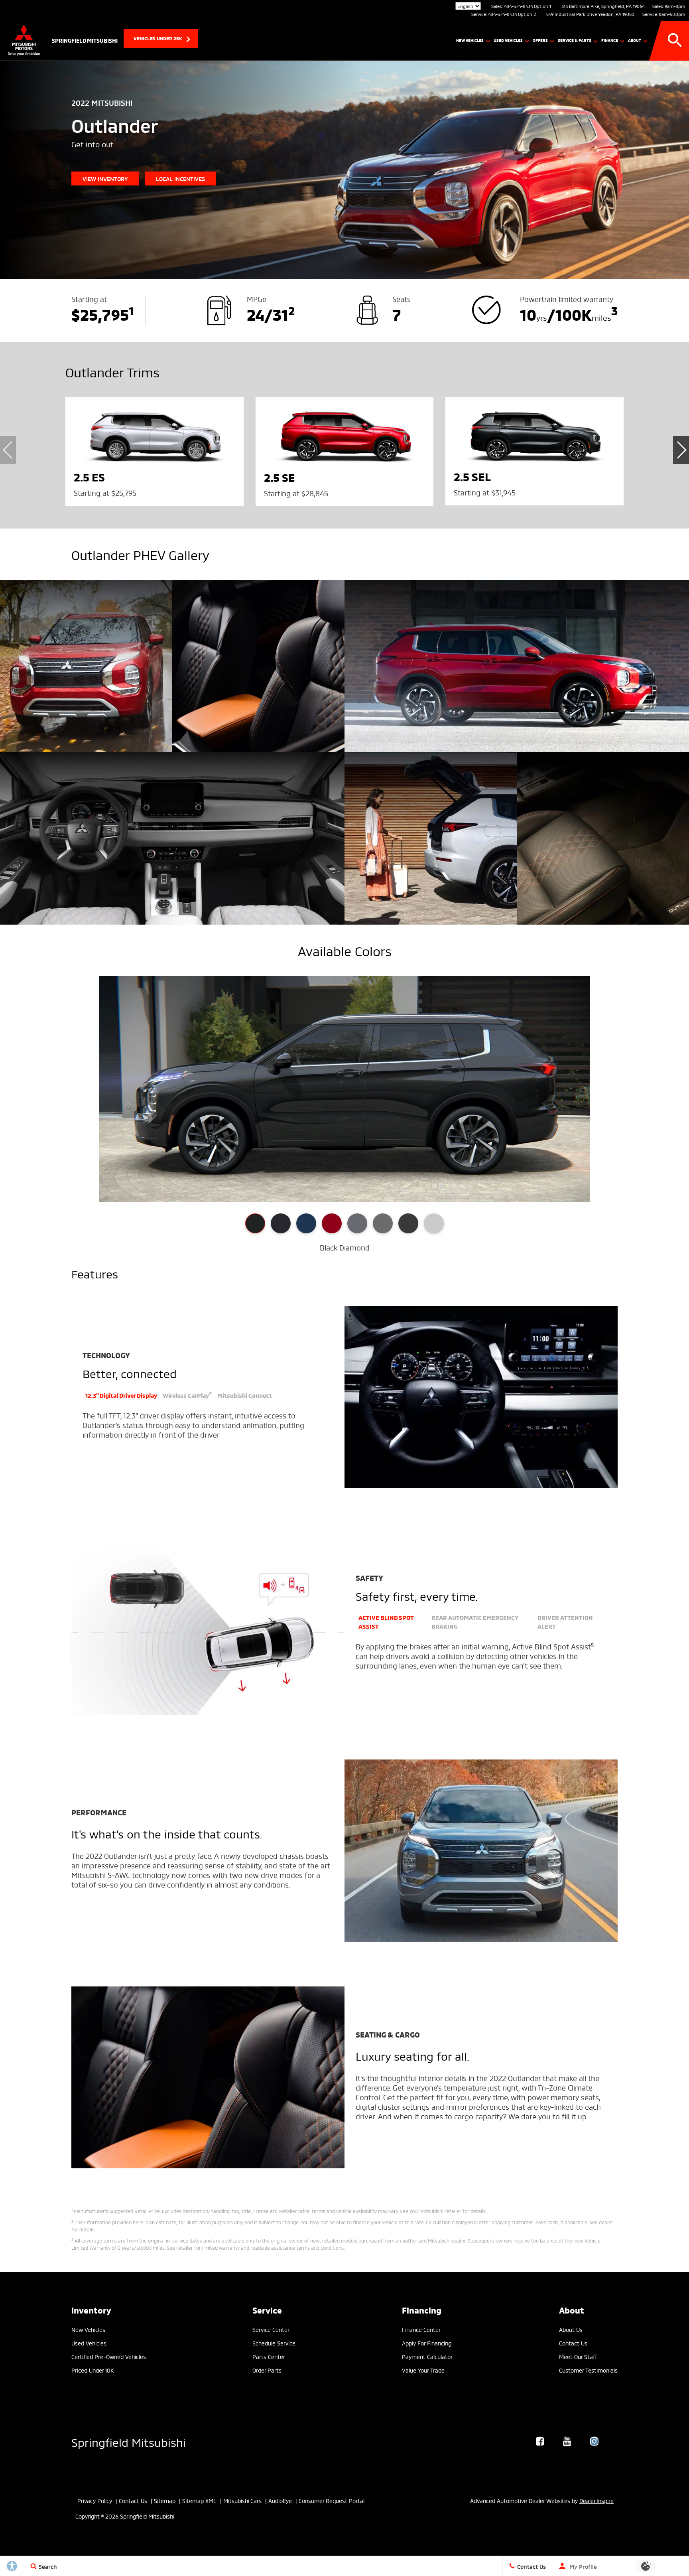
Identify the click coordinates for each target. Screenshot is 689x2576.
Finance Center (421, 2329)
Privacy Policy (95, 2500)
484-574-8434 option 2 (512, 14)
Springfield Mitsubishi (129, 2441)
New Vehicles (470, 40)
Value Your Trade (423, 2370)
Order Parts (267, 2370)
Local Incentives (180, 179)
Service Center (271, 2329)
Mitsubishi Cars (242, 2500)
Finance (610, 40)
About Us (571, 2329)
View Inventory (105, 179)
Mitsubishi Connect (245, 1395)
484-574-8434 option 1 (528, 6)
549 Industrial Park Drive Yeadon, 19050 (590, 14)
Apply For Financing (427, 2343)
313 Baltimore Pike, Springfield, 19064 (603, 6)
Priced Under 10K (93, 2370)
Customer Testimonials (588, 2370)
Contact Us (573, 2343)
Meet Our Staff (578, 2356)
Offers (540, 40)
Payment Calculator (427, 2356)
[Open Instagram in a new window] (594, 2441)
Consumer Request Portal (332, 2500)
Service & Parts (575, 40)
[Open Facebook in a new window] (540, 2441)
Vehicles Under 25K (158, 38)
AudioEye (280, 2500)
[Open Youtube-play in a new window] (567, 2441)
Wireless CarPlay (187, 1395)
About (635, 40)
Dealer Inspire (596, 2500)
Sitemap (165, 2500)
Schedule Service (274, 2343)
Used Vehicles (508, 40)
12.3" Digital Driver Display (121, 1395)
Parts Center (269, 2356)
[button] (675, 40)
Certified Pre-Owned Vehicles (109, 2356)
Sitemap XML (199, 2500)
